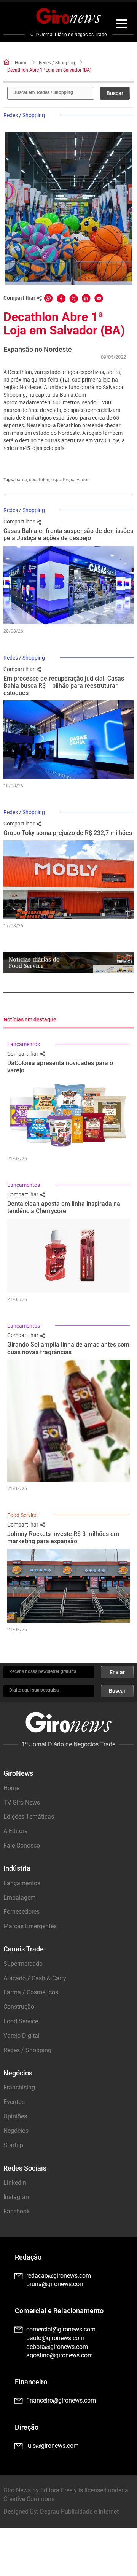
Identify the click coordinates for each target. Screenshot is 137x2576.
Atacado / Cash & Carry (35, 1978)
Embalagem (20, 1898)
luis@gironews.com (53, 2446)
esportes (60, 480)
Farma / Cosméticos (31, 1992)
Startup (13, 2145)
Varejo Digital (22, 2036)
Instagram (17, 2197)
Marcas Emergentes (30, 1926)
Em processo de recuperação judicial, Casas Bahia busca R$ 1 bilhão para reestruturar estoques (64, 686)
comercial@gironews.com (61, 2329)
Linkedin (15, 2182)
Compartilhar (20, 522)
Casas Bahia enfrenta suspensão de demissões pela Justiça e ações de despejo (68, 534)
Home (21, 63)
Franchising (19, 2087)
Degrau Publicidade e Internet (79, 2512)
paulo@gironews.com (55, 2338)
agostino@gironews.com (60, 2355)
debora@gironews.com (57, 2347)
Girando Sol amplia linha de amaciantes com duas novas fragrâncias (68, 1348)
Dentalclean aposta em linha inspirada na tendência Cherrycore (64, 1207)
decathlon (39, 480)
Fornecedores (22, 1912)
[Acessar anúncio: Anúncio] (68, 963)
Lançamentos (24, 1044)
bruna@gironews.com (56, 2284)
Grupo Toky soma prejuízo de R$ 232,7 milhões (68, 833)
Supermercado (23, 1964)
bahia (21, 480)
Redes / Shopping (57, 63)
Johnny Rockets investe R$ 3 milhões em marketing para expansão (63, 1538)
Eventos (14, 2102)
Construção (19, 2007)
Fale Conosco (22, 1845)
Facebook (17, 2211)
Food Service (22, 1515)
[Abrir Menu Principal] (122, 25)
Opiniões (15, 2116)
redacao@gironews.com (59, 2276)
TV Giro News (22, 1802)
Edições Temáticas (29, 1817)
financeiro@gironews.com (61, 2400)
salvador (80, 480)
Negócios (16, 2131)
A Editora (16, 1831)
